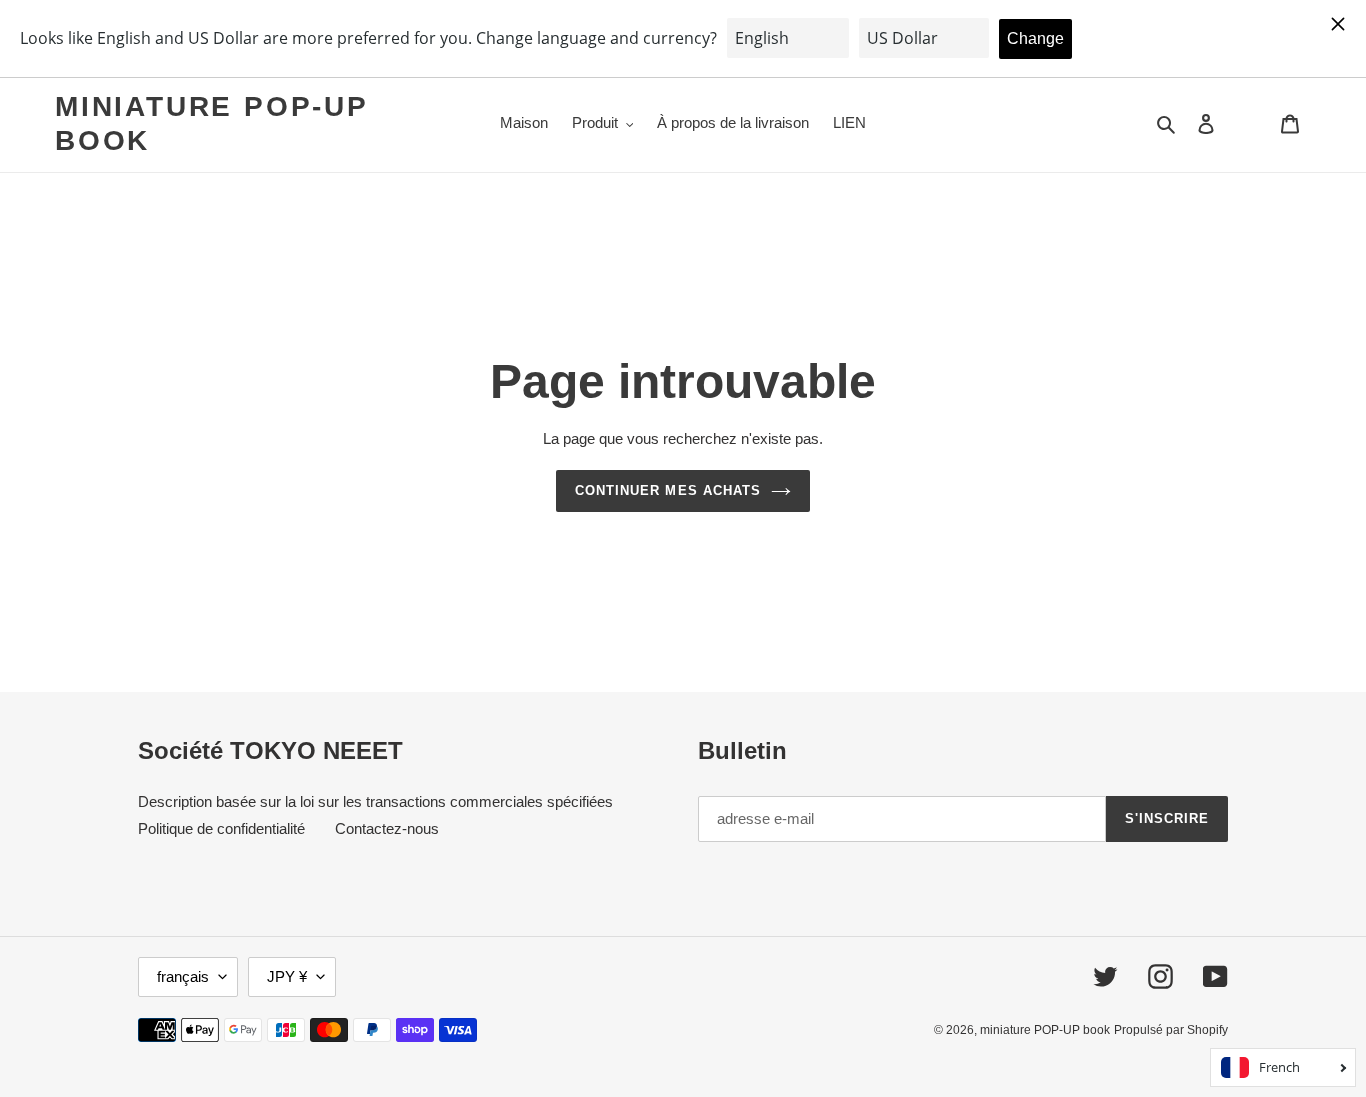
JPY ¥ (287, 976)
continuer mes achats (668, 490)
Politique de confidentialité (221, 828)
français (183, 976)
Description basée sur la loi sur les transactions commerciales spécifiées (375, 801)
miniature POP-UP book (211, 123)
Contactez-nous (387, 828)
